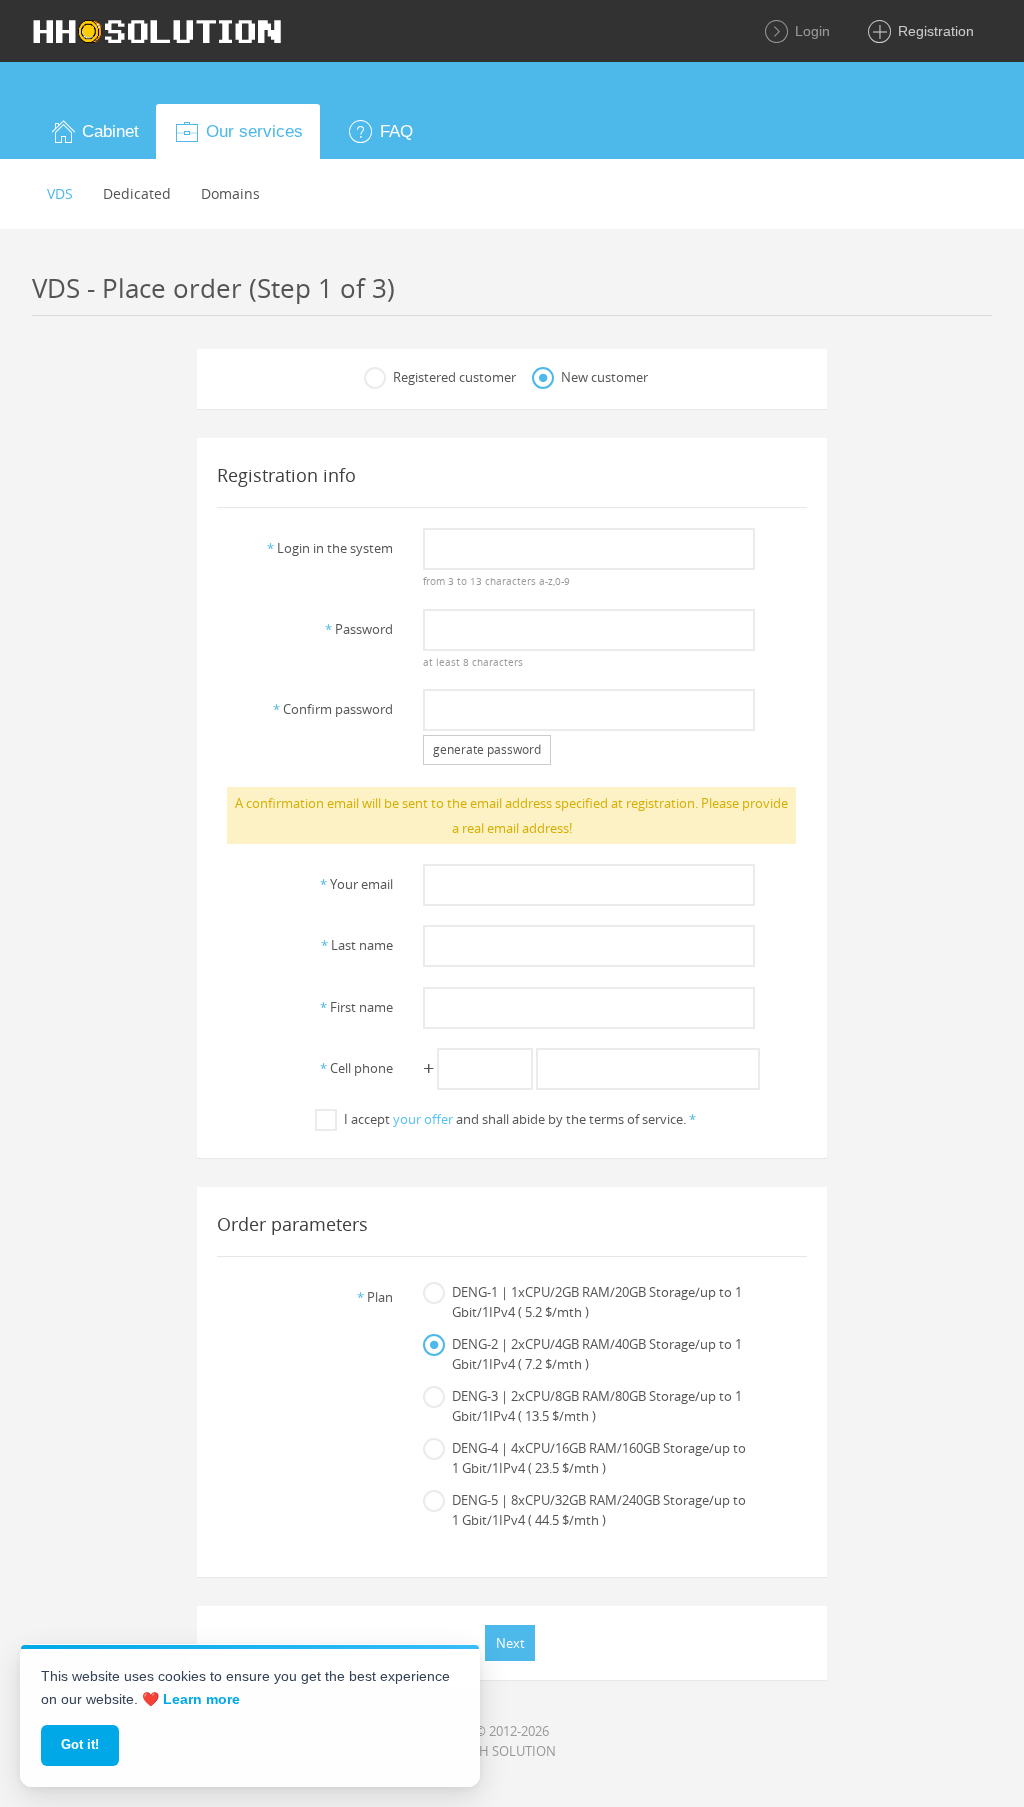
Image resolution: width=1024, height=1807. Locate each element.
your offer (423, 1119)
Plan (375, 1297)
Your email (356, 884)
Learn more (201, 1699)
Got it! (80, 1744)
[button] (94, 131)
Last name (357, 945)
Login (810, 31)
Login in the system (330, 548)
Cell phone (356, 1068)
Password (359, 629)
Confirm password (333, 709)
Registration (934, 31)
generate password (487, 749)
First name (356, 1007)
